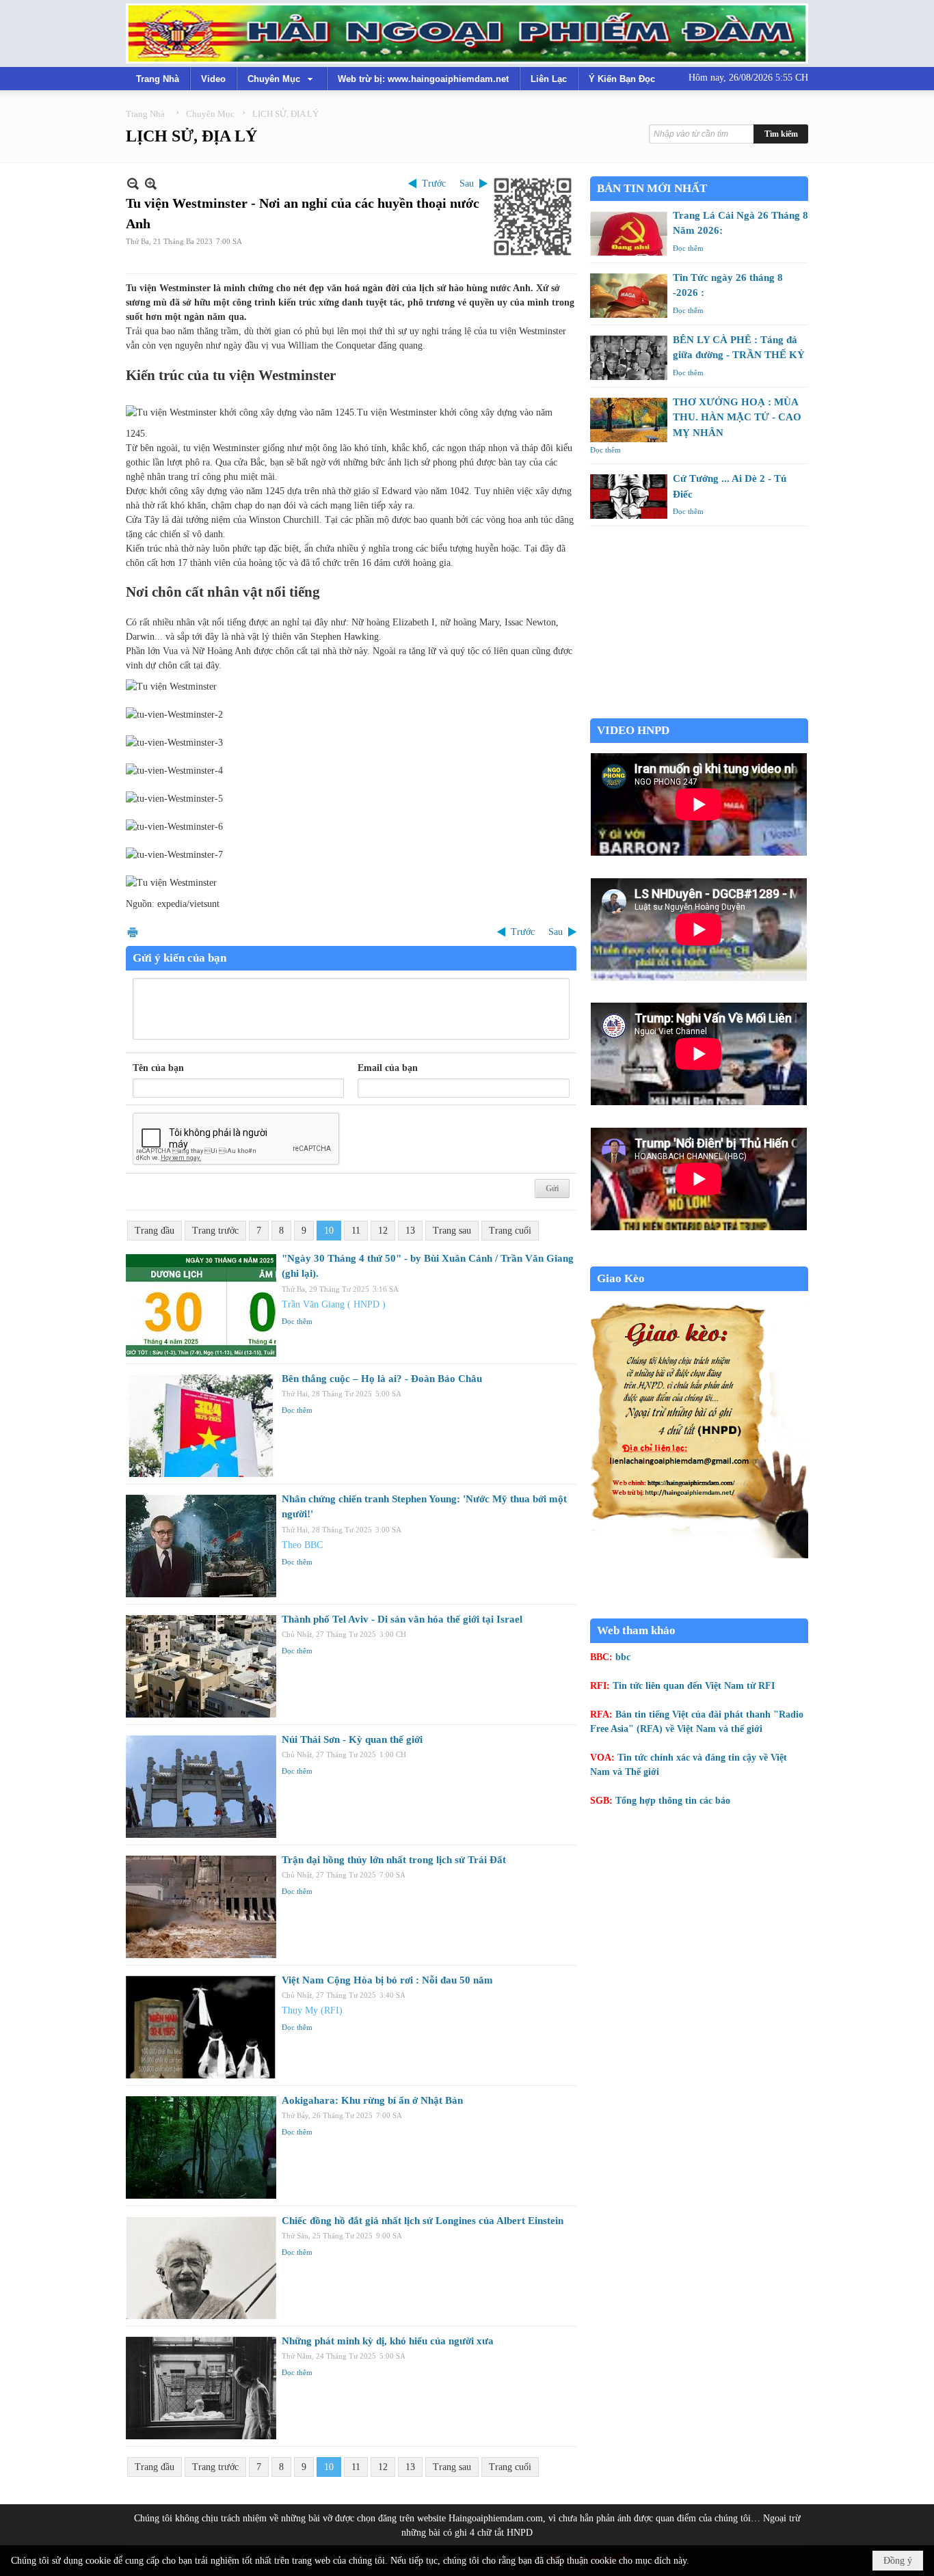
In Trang (133, 932)
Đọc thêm (297, 1321)
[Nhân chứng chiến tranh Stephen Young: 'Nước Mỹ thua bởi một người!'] (201, 1546)
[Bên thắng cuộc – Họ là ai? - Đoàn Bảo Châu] (201, 1426)
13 (410, 1231)
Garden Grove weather (699, 711)
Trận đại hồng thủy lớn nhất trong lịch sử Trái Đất (394, 1860)
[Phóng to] (151, 184)
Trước (434, 184)
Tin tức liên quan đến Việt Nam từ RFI (694, 1686)
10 (329, 1231)
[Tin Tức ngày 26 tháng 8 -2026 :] (629, 296)
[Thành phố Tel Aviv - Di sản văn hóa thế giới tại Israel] (201, 1666)
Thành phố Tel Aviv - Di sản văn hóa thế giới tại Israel (402, 1619)
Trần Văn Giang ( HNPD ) (334, 1304)
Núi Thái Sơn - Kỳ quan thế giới (352, 1739)
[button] (282, 79)
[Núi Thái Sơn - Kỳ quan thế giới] (201, 1787)
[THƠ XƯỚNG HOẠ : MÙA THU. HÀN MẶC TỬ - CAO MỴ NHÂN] (629, 420)
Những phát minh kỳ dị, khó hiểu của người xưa (388, 2341)
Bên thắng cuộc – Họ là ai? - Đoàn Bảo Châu (382, 1379)
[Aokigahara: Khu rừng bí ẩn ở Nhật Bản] (201, 2147)
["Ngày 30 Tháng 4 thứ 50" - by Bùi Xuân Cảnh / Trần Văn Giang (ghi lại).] (201, 1305)
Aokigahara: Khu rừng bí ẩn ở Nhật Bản (372, 2100)
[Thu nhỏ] (133, 184)
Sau (467, 184)
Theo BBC (302, 1545)
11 (356, 1231)
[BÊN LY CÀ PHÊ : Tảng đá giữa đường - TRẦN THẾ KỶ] (629, 358)
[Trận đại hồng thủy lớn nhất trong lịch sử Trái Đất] (201, 1907)
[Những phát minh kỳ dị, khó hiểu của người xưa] (201, 2388)
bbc (623, 1657)
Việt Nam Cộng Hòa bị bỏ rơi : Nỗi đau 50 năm (387, 1980)
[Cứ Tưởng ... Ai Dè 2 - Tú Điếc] (629, 497)
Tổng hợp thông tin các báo (673, 1801)
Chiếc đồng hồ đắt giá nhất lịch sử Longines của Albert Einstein (423, 2221)
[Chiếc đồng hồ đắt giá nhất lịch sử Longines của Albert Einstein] (201, 2268)
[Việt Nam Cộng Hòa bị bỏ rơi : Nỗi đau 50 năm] (201, 2027)
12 (383, 1231)
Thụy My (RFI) (312, 2010)
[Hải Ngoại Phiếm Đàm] (467, 33)
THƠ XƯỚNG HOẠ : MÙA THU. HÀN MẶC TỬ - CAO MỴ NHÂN (737, 417)
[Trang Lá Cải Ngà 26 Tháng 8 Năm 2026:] (629, 233)
